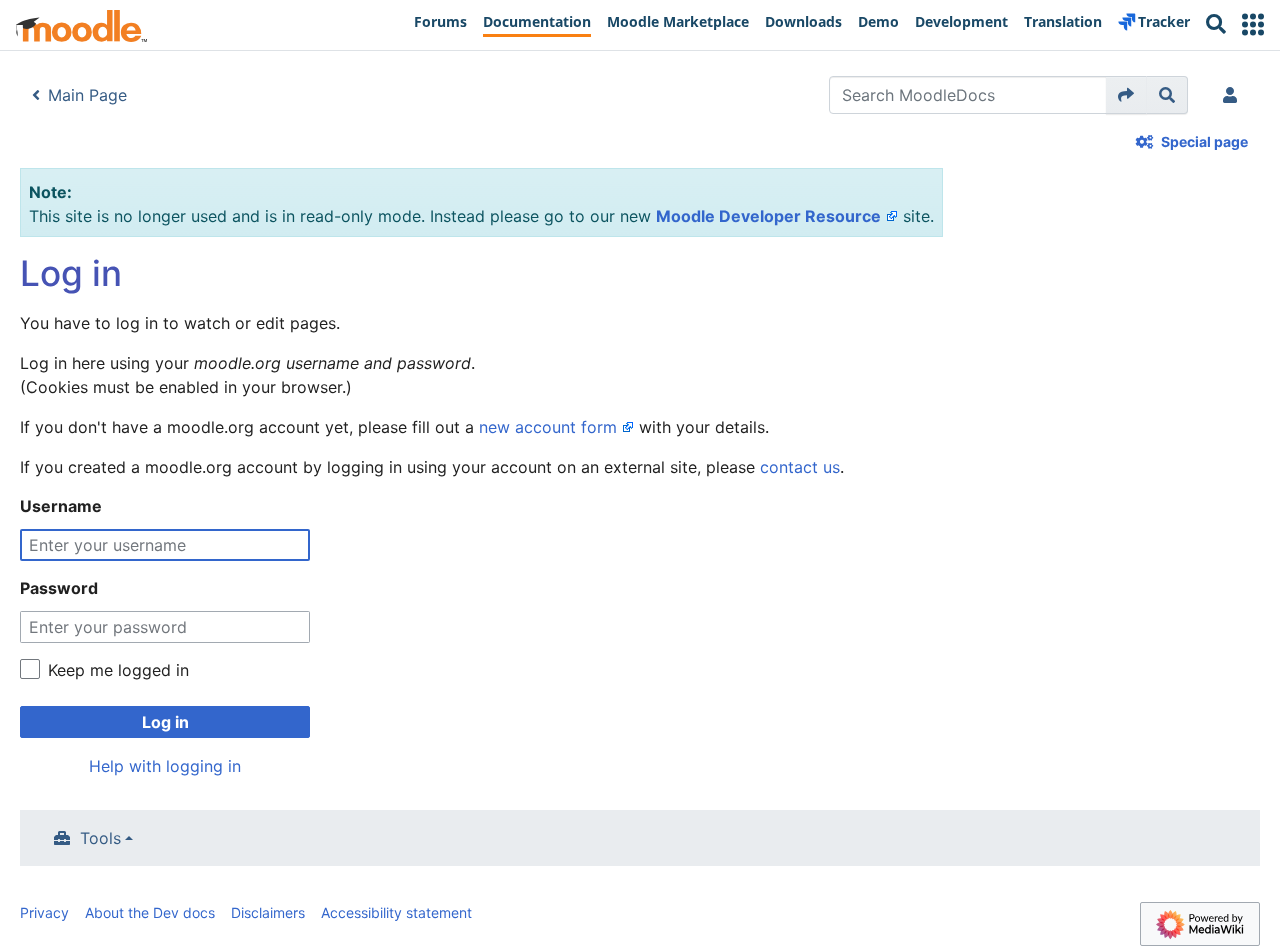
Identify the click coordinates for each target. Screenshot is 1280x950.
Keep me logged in (118, 670)
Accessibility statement (396, 912)
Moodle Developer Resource (768, 216)
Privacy (44, 912)
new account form (548, 427)
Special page (1204, 141)
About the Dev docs (150, 912)
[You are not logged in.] (1234, 95)
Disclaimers (268, 912)
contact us (800, 467)
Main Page (87, 95)
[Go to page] (1126, 95)
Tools (100, 838)
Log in (165, 722)
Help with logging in (165, 766)
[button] (1253, 24)
